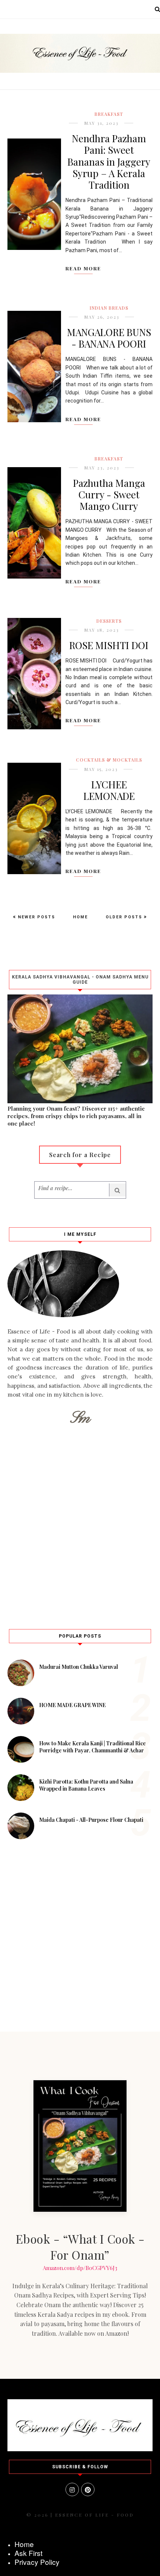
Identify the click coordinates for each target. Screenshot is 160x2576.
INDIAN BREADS (109, 308)
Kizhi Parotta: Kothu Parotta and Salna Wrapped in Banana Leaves (86, 1785)
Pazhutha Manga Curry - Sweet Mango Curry (109, 494)
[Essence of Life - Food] (80, 2449)
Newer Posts (36, 917)
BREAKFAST (109, 114)
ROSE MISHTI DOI (109, 645)
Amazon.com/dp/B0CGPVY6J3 (80, 2268)
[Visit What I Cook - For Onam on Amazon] (80, 2146)
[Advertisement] (80, 1525)
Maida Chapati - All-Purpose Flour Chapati (91, 1820)
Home (80, 917)
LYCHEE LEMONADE (109, 790)
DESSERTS (109, 621)
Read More (83, 268)
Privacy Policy (37, 2562)
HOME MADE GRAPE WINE (72, 1705)
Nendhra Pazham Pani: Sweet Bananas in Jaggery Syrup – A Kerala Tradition (109, 162)
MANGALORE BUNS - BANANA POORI (109, 338)
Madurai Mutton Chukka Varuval (79, 1667)
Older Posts (125, 917)
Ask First (28, 2553)
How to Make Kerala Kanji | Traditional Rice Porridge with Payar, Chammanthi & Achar (92, 1747)
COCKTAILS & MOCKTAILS (109, 760)
